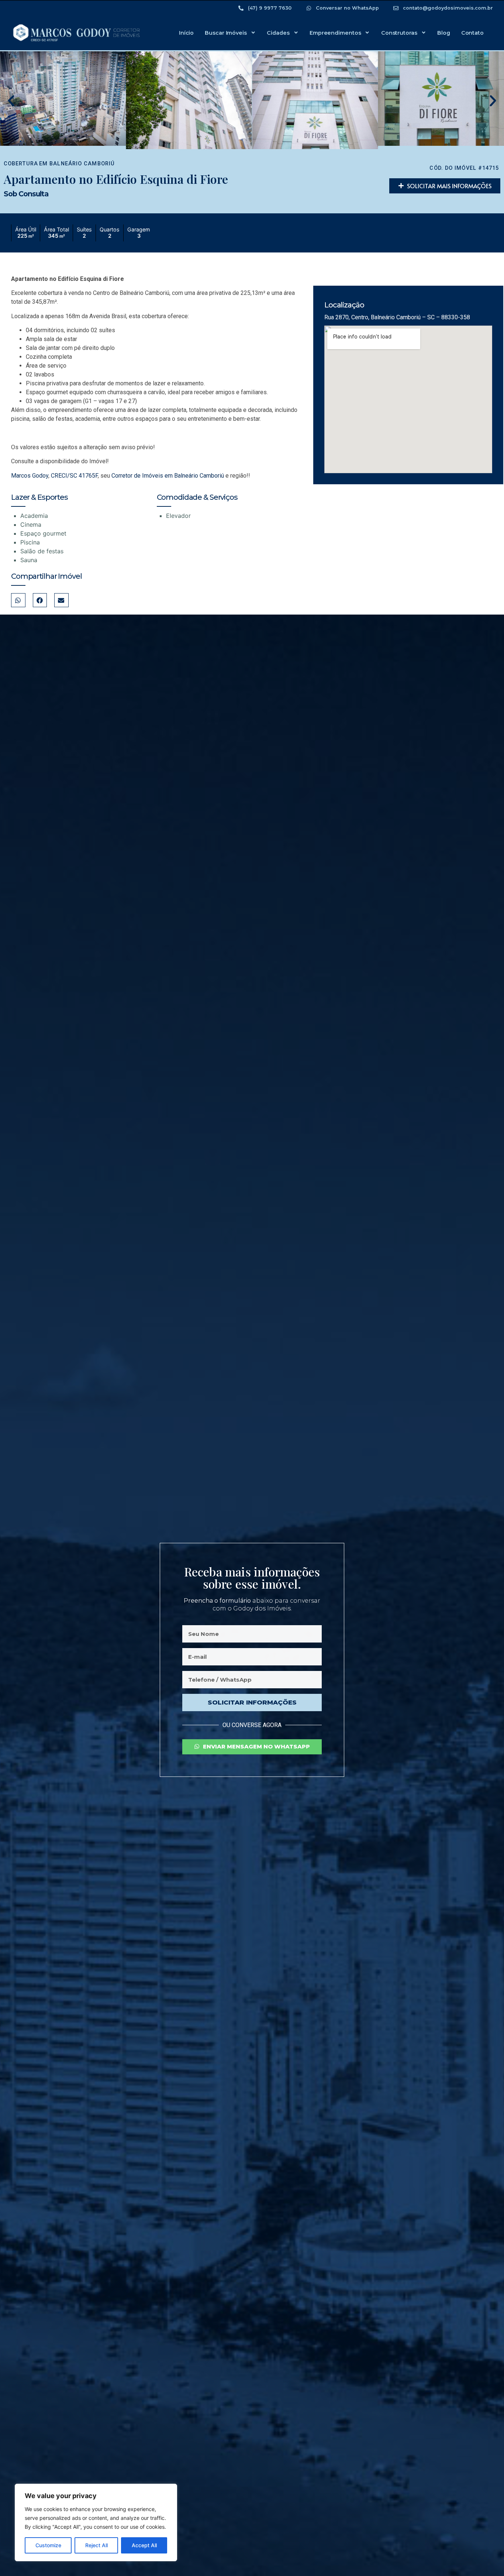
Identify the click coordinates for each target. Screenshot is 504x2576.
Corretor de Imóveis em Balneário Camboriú (168, 476)
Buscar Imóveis (226, 33)
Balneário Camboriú (82, 164)
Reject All (96, 2545)
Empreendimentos (335, 33)
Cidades (278, 33)
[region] (96, 2522)
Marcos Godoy (30, 476)
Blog (444, 33)
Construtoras (399, 33)
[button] (11, 101)
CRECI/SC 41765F (74, 476)
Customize (48, 2545)
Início (186, 33)
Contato (472, 33)
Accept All (144, 2545)
